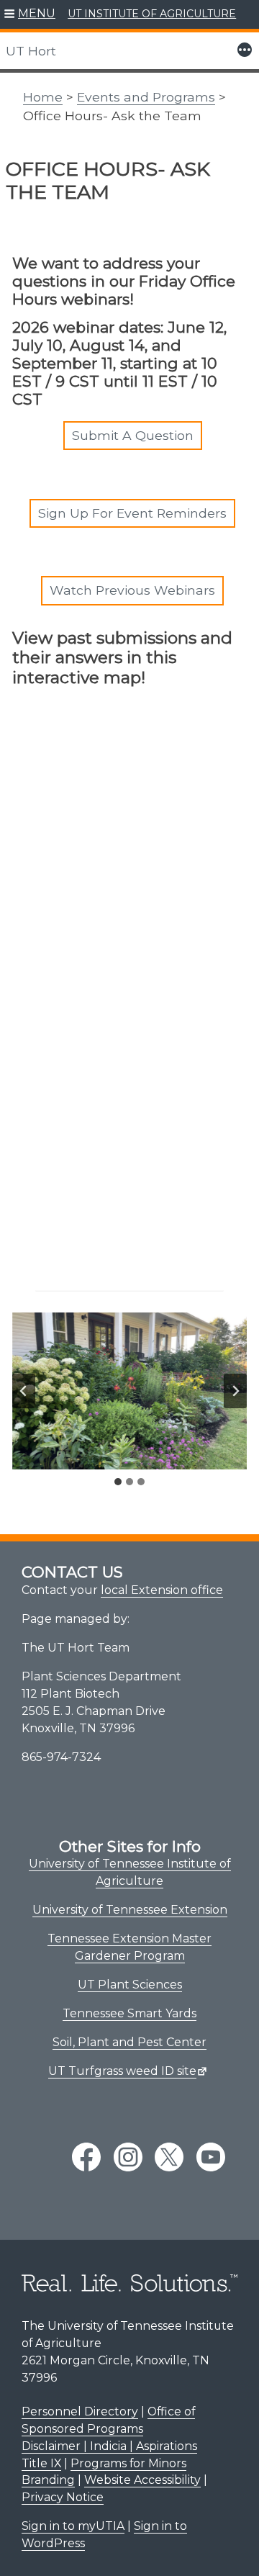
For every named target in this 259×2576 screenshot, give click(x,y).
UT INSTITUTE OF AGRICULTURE (152, 14)
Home (43, 97)
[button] (30, 14)
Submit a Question (133, 435)
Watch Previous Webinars (132, 590)
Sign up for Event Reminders (132, 513)
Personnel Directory (80, 2411)
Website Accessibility (142, 2480)
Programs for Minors (128, 2463)
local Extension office (162, 1590)
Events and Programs (146, 97)
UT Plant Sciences (130, 1985)
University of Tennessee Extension (130, 1910)
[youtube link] (211, 2157)
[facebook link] (86, 2157)
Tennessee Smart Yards (129, 2013)
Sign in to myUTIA (73, 2526)
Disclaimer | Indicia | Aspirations (109, 2446)
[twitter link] (169, 2157)
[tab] (118, 1482)
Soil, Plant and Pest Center (129, 2042)
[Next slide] (235, 1391)
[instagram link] (128, 2157)
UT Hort (31, 51)
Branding (48, 2480)
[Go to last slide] (24, 1391)
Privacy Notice (63, 2497)
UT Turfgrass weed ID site (122, 2071)
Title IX (41, 2463)
